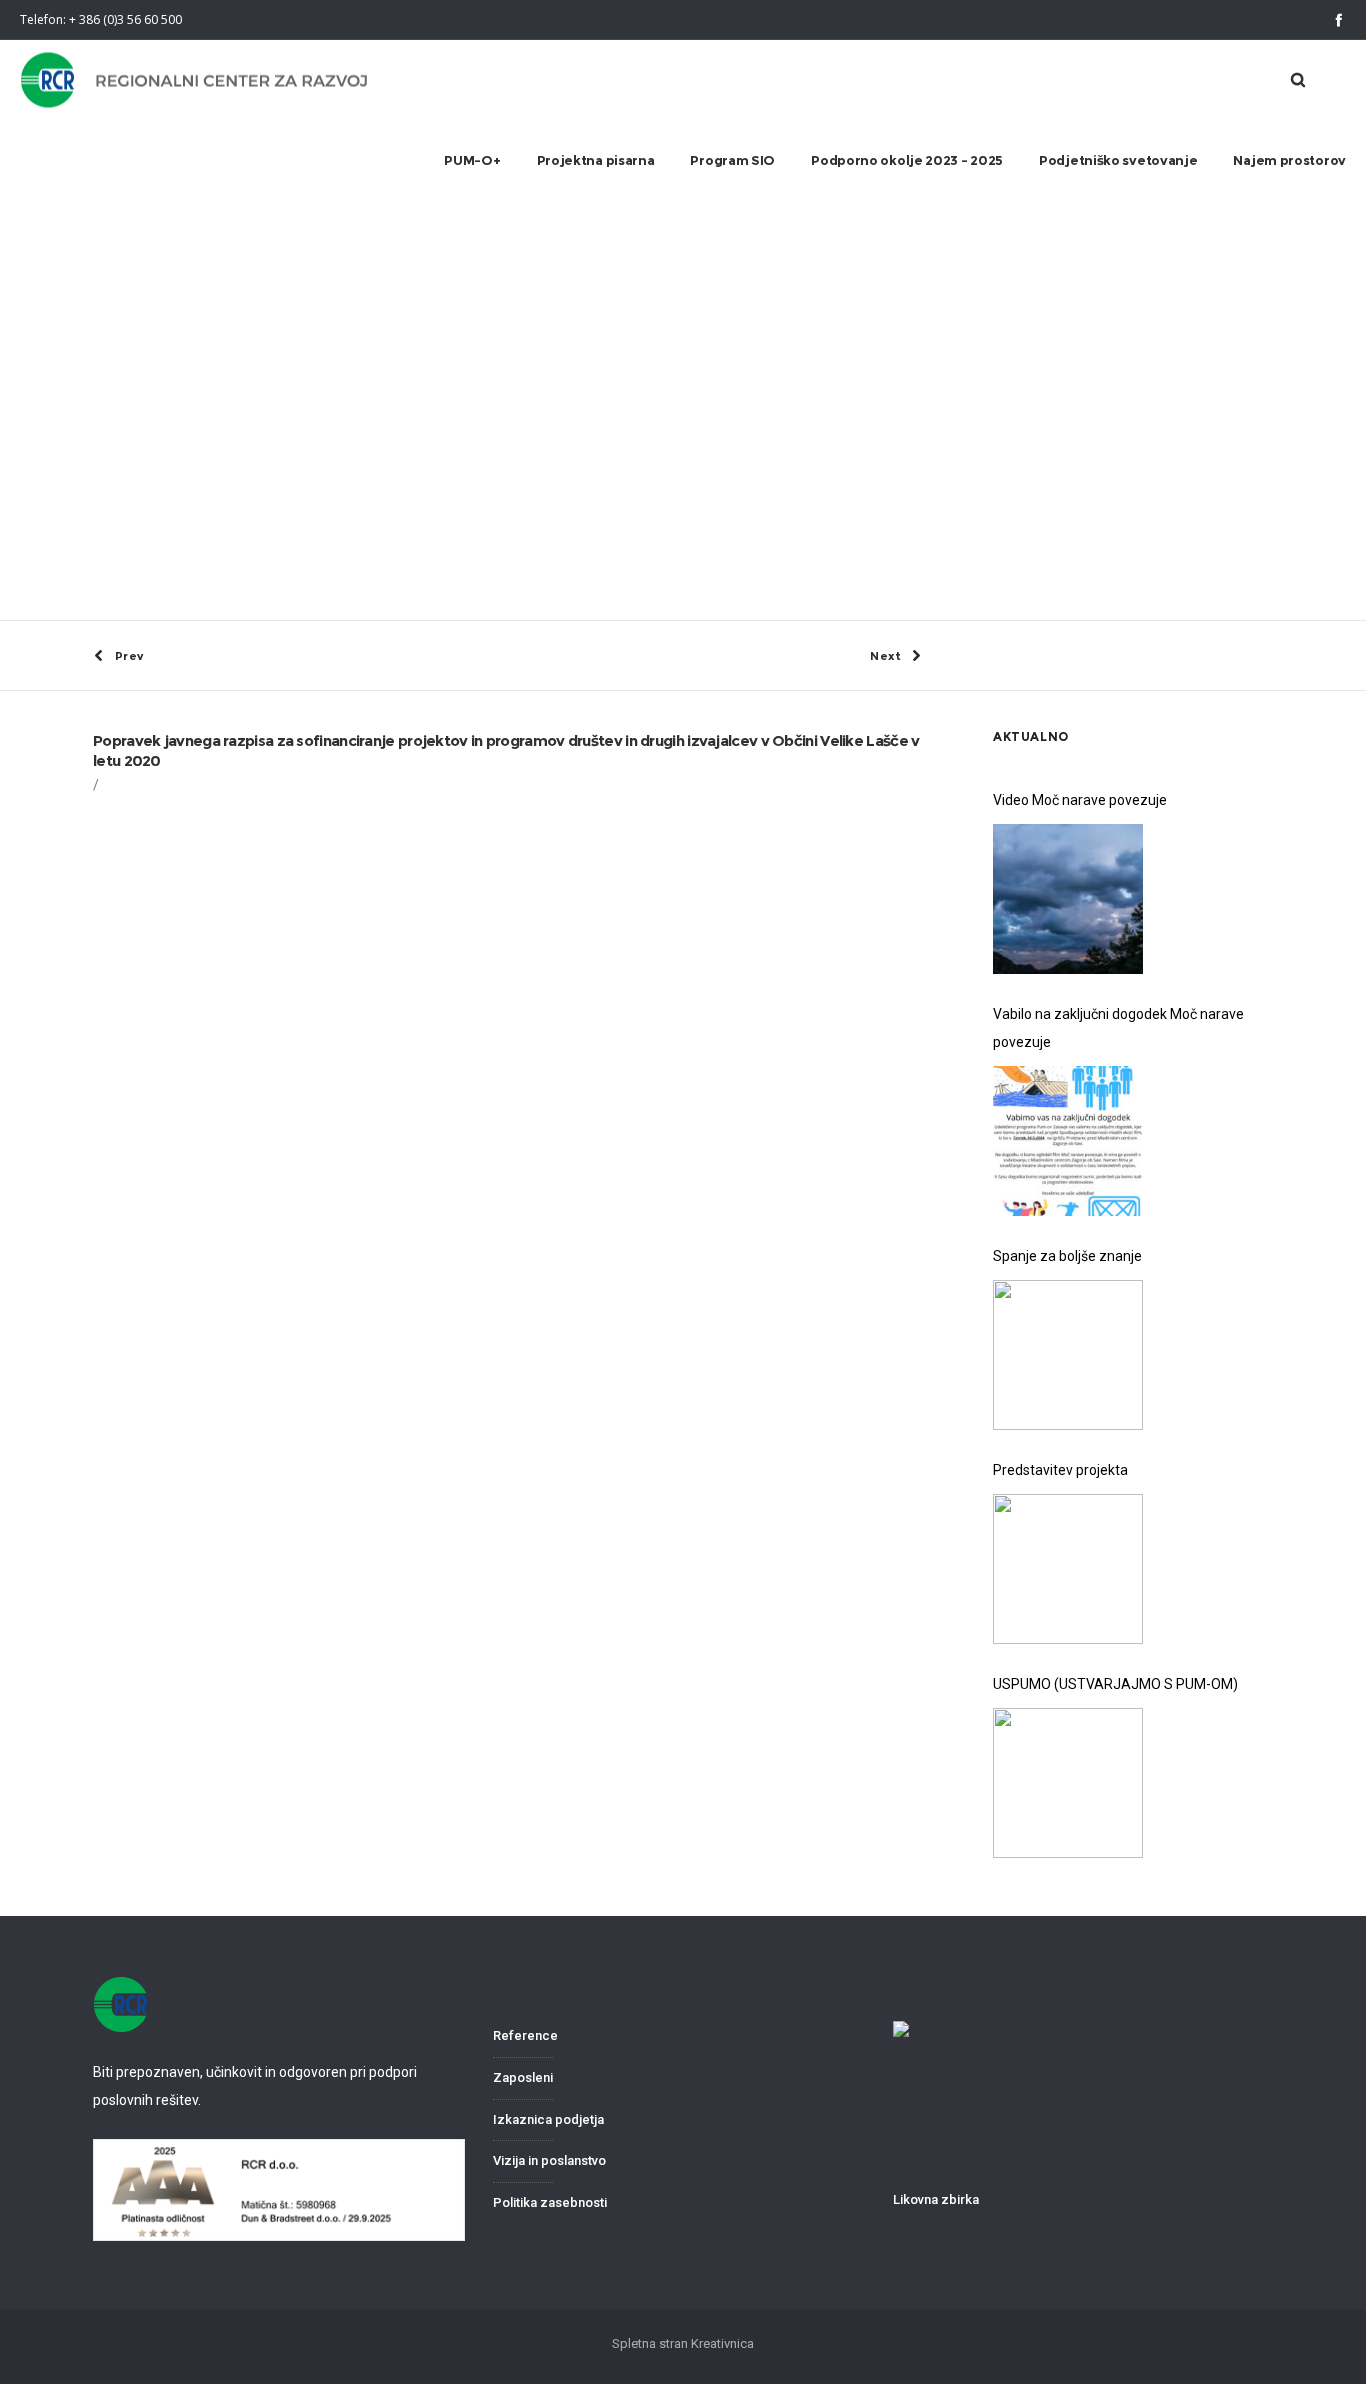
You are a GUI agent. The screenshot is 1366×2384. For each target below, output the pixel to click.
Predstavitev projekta (1060, 1470)
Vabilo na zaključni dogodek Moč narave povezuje (1118, 1028)
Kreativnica (722, 2343)
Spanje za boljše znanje (1067, 1256)
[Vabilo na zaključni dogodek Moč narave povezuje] (1068, 1141)
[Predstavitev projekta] (1068, 1569)
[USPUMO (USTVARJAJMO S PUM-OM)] (1068, 1783)
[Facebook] (1338, 19)
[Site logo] (196, 80)
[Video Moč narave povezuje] (1068, 899)
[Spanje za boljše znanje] (1068, 1355)
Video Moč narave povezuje (1080, 800)
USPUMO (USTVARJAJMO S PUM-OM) (1115, 1684)
